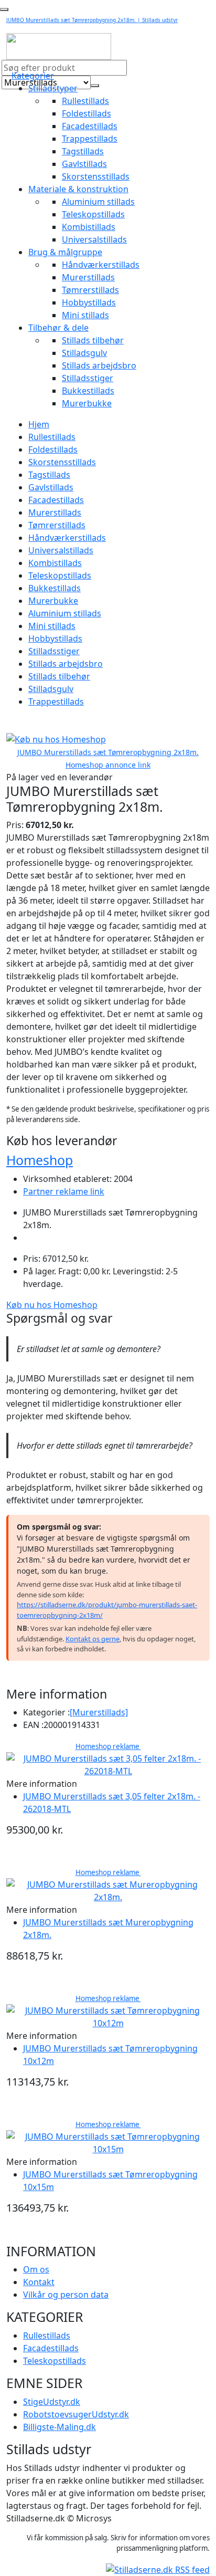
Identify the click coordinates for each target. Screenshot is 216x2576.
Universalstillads (94, 239)
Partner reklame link (64, 1191)
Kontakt (39, 2282)
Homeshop (40, 1160)
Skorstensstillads (96, 176)
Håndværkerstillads (101, 265)
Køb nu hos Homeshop (52, 1305)
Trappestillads (90, 139)
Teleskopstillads (93, 214)
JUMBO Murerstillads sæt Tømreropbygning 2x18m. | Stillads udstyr (92, 20)
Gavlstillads (84, 164)
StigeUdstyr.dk (52, 2402)
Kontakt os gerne (93, 1639)
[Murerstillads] (99, 1712)
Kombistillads (89, 227)
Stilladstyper (53, 88)
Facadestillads (90, 126)
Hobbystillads (89, 302)
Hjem (39, 424)
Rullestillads (85, 101)
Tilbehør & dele (58, 328)
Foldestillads (87, 113)
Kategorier (33, 76)
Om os (36, 2269)
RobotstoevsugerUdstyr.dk (76, 2414)
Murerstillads (88, 277)
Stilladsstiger (88, 378)
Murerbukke (87, 403)
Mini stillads (85, 315)
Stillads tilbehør (93, 340)
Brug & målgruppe (65, 252)
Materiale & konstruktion (78, 189)
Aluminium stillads (98, 202)
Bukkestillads (88, 391)
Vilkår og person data (66, 2295)
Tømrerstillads (90, 290)
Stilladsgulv (84, 353)
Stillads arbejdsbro (99, 365)
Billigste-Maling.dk (60, 2427)
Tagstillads (83, 151)
